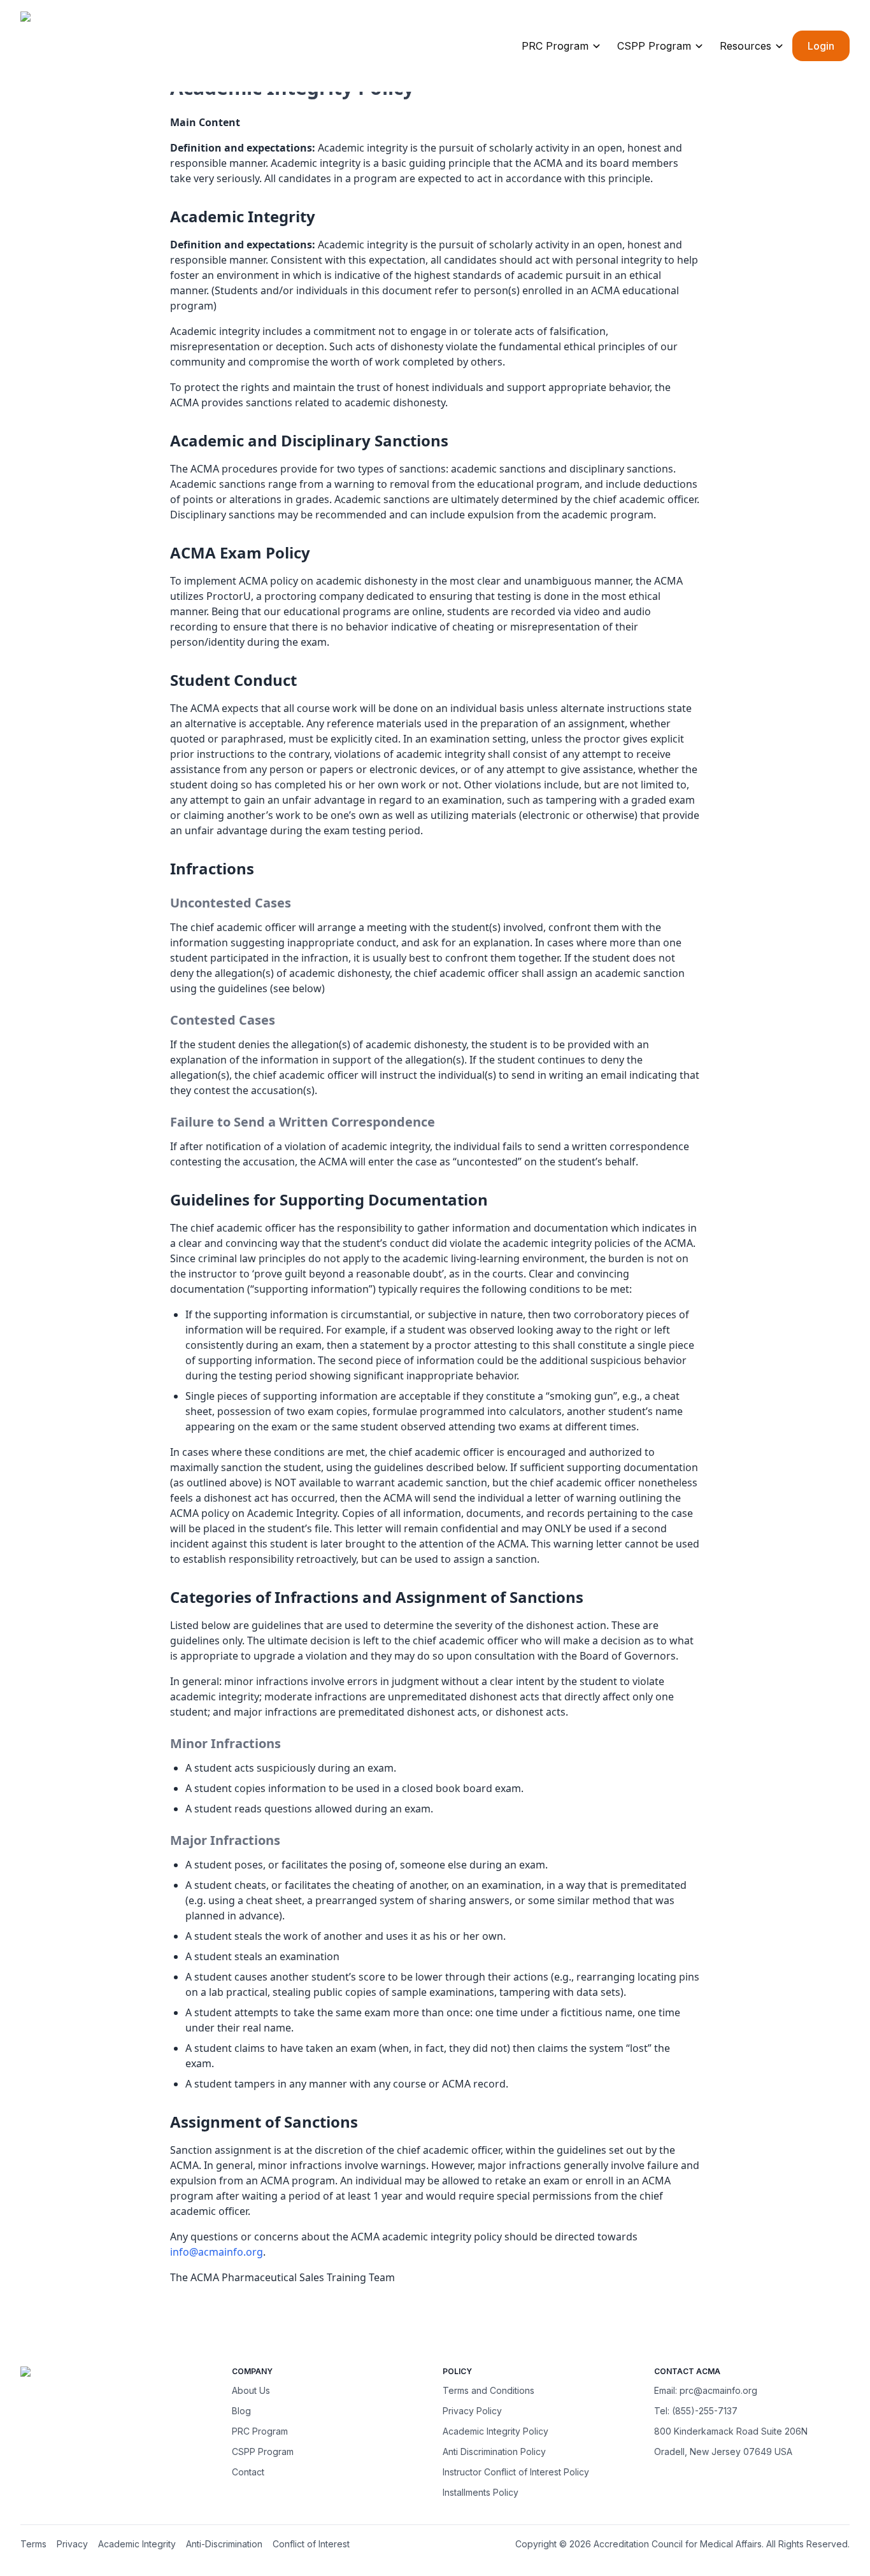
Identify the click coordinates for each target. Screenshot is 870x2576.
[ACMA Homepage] (100, 48)
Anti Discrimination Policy (494, 2451)
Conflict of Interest (311, 2544)
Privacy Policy (472, 2411)
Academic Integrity (137, 2544)
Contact (248, 2472)
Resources (745, 46)
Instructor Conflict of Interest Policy (516, 2472)
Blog (241, 2411)
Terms (33, 2544)
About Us (251, 2390)
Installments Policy (481, 2492)
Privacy (72, 2544)
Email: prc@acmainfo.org (706, 2390)
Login (821, 46)
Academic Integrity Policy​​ (496, 2431)
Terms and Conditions (488, 2390)
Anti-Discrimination (224, 2544)
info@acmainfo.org (217, 2252)
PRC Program (555, 46)
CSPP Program (654, 46)
